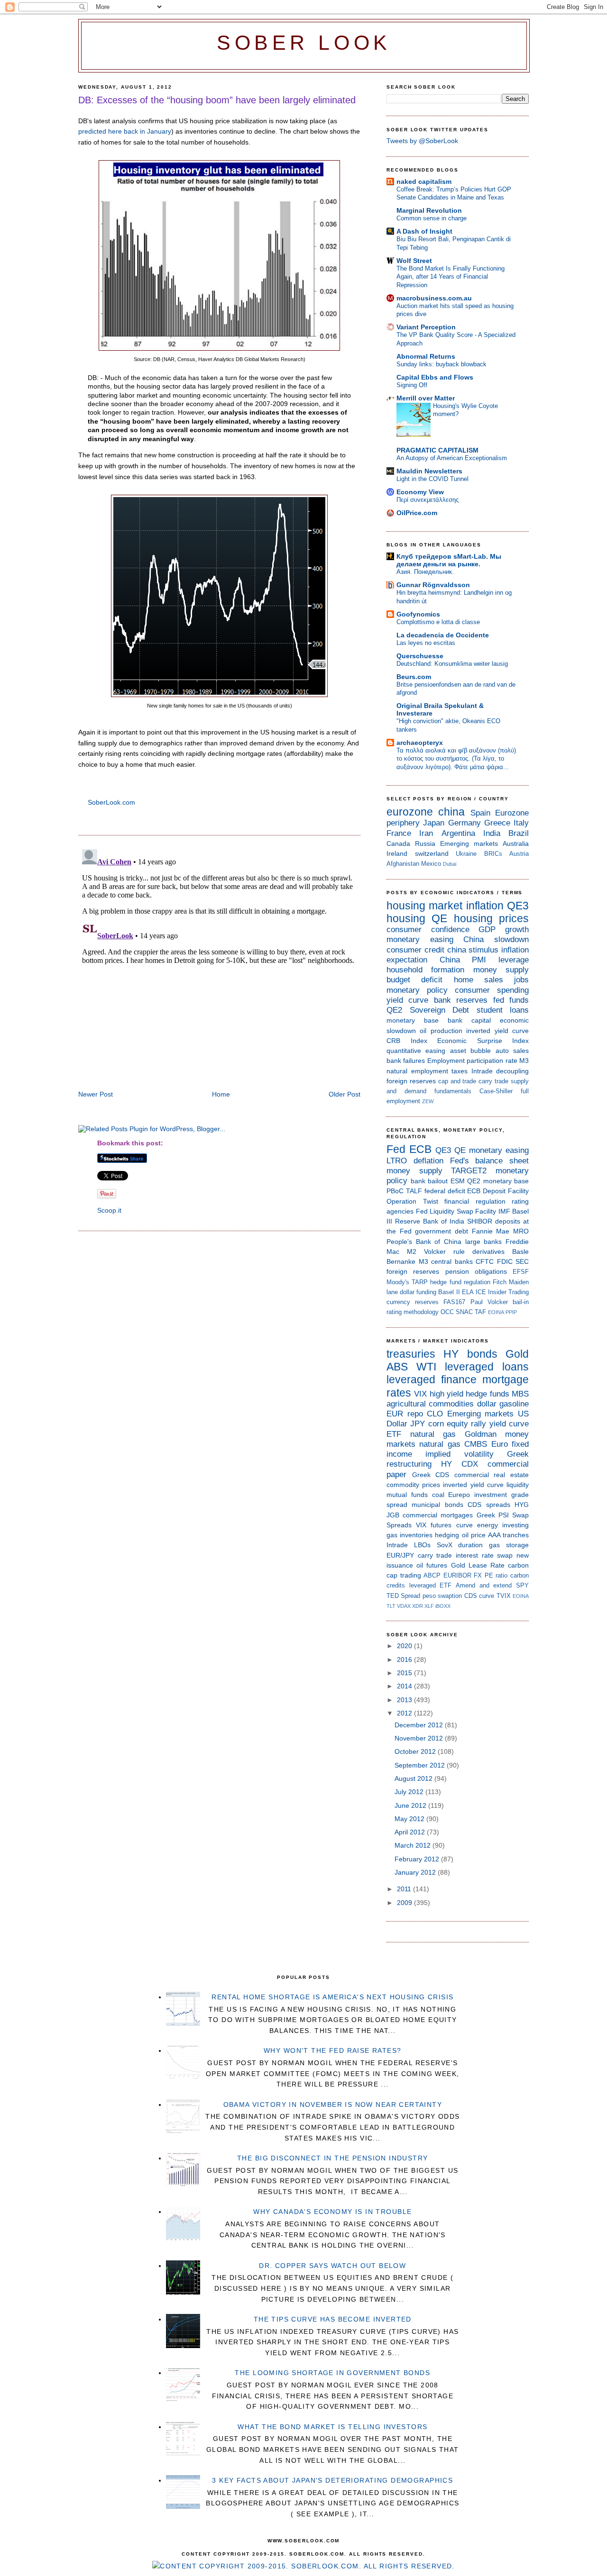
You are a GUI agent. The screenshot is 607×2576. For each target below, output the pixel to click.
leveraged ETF (431, 1585)
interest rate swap (484, 1555)
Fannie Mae (491, 1231)
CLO (435, 1414)
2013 (405, 1700)
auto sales (512, 1051)
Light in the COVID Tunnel (432, 479)
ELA (468, 1292)
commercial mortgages (438, 1515)
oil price (474, 1535)
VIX (420, 1394)
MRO (521, 1231)
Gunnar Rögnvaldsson (433, 585)
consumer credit (415, 950)
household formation (425, 970)
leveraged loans (487, 1367)
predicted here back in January (125, 131)
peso (429, 1596)
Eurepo (459, 1495)
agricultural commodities (430, 1404)
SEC (522, 1261)
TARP (420, 1282)
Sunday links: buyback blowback (441, 364)
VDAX (404, 1606)
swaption (450, 1596)
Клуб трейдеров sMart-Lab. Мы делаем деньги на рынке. (449, 560)
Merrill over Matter (426, 398)
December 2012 (420, 1725)
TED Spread (403, 1596)
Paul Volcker (489, 1302)
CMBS (476, 1444)
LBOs (422, 1545)
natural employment (417, 1071)
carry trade (493, 1081)
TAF (480, 1312)
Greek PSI (493, 1515)
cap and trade (457, 1081)
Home (221, 1094)
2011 (405, 1889)
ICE (481, 1292)
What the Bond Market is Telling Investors (332, 2427)
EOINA (496, 1312)
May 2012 (410, 1819)
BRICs (493, 854)
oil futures (432, 1565)
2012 (405, 1713)
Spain (480, 813)
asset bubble (470, 1051)
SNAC (464, 1312)
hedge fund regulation (460, 1282)
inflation (485, 906)
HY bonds (470, 1354)
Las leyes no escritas (426, 643)
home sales (478, 980)
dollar (487, 1404)
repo (415, 1414)
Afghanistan (403, 864)
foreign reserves (411, 1081)
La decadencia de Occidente (443, 635)
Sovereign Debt (440, 1010)
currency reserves (413, 1302)
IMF (504, 1211)
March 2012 (414, 1845)
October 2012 (416, 1751)
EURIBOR (457, 1575)
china (451, 812)
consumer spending (492, 990)
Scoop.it (109, 1210)
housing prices (491, 918)
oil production (441, 1031)
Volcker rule (444, 1252)
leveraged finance (432, 1379)
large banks (484, 1242)
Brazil (519, 833)
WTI (426, 1367)
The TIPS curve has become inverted (333, 2319)
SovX (445, 1545)
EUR (395, 1414)
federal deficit (445, 1191)
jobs (521, 980)
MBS (520, 1394)
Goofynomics (418, 614)
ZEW (428, 1101)
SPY (522, 1585)
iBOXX (443, 1606)
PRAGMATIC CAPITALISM (437, 450)
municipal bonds (437, 1505)
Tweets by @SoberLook (422, 141)
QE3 (518, 906)
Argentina (458, 833)
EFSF (521, 1272)
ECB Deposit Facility (498, 1191)
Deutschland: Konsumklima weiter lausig (452, 664)
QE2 (394, 1010)
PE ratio (496, 1575)
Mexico (431, 864)
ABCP (432, 1575)
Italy (521, 823)
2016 (405, 1660)
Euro (500, 1444)
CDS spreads (489, 1505)
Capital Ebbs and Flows (435, 377)
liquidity (518, 1485)
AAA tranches (508, 1535)
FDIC (505, 1261)
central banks (452, 1261)
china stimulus (473, 950)
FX (478, 1575)
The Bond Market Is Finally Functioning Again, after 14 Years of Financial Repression (451, 277)
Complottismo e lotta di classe (438, 622)
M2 (412, 1252)
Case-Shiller (496, 1091)
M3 (524, 1061)
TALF (414, 1191)
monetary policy (417, 990)
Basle (520, 1252)
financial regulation (475, 1201)
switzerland (432, 853)
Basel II (449, 1292)
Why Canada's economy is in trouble (332, 2212)
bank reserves (461, 1000)
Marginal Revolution (429, 210)
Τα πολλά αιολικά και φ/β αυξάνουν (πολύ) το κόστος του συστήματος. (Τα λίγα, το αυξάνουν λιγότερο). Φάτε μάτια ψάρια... (456, 759)
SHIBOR (480, 1221)
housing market (424, 906)
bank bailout (429, 1181)
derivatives (488, 1252)
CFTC (485, 1261)
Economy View (420, 492)
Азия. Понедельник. (425, 572)
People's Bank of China (424, 1242)
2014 (405, 1686)
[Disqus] (219, 964)
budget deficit (414, 980)
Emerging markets (469, 844)
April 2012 (411, 1832)
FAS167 (454, 1302)
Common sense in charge (432, 218)
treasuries (411, 1354)
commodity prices (413, 1485)
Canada (398, 844)
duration (470, 1545)
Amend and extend (484, 1585)
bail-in (521, 1302)
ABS (397, 1367)
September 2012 (421, 1765)
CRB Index (407, 1041)
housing (406, 918)
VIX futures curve (444, 1525)
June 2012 (411, 1805)
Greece (497, 823)
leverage (514, 960)
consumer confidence (428, 930)
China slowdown (496, 939)
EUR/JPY (400, 1555)
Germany (464, 823)
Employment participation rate (472, 1061)
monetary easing (420, 939)
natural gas (433, 1434)
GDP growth (504, 930)
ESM (458, 1181)
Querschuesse (420, 656)
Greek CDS (431, 1475)
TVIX (504, 1596)
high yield (446, 1394)
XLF (429, 1606)
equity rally (466, 1424)
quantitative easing (416, 1051)
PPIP (511, 1312)
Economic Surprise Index (483, 1041)
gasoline (514, 1404)
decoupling (512, 1071)
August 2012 (414, 1778)
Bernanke (401, 1261)
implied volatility (459, 1454)
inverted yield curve (497, 1031)
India (492, 833)
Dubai (450, 864)
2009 (405, 1903)
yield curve (407, 1000)
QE (439, 918)
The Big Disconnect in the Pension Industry (333, 2158)
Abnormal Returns (426, 356)
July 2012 (410, 1792)
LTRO (397, 1161)
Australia (516, 844)
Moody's (398, 1282)
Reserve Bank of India (430, 1221)
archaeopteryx (420, 743)
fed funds (511, 1000)
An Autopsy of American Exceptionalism (452, 458)
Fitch (500, 1282)
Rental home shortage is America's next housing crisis (332, 1997)
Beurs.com (414, 677)
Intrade (482, 1071)
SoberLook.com (111, 802)
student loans (503, 1010)
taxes (460, 1071)
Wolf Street (414, 261)
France (399, 833)
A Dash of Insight (424, 231)
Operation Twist (412, 1201)
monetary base (413, 1020)
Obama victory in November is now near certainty (333, 2104)
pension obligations (476, 1271)
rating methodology (413, 1312)
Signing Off (412, 385)
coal (438, 1495)
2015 (405, 1673)
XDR (418, 1606)
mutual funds (407, 1495)
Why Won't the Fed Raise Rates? (333, 2050)
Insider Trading (508, 1292)
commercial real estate (492, 1475)
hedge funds (487, 1394)
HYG (522, 1505)
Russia (425, 844)
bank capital (469, 1020)
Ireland (397, 853)
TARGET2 (469, 1171)
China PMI (463, 960)
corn (436, 1424)
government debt (441, 1231)
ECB (420, 1149)
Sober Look (304, 43)
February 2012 (418, 1859)
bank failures (406, 1061)
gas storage (509, 1545)
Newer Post (96, 1094)
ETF (394, 1434)
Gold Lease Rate (478, 1565)
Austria (519, 854)
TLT (391, 1606)
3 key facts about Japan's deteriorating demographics (332, 2480)
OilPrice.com (417, 513)
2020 (405, 1646)
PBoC (395, 1191)
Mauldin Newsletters (429, 471)
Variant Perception (426, 327)
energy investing (503, 1525)
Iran (426, 833)
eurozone (410, 812)
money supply (501, 970)
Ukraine (466, 854)
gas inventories (409, 1535)
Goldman (481, 1434)
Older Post (345, 1094)
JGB (393, 1515)
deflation (428, 1161)
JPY (418, 1424)
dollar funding (418, 1292)
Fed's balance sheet (490, 1161)
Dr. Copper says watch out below (332, 2266)
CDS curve (479, 1596)
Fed (396, 1149)
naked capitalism (424, 181)
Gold (517, 1354)
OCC (447, 1312)
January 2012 (416, 1872)
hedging (447, 1535)
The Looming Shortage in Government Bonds (332, 2373)
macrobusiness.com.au (434, 298)
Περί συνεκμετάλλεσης (428, 500)
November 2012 (420, 1738)
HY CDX (460, 1464)
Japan (434, 823)
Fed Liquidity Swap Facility (456, 1211)
